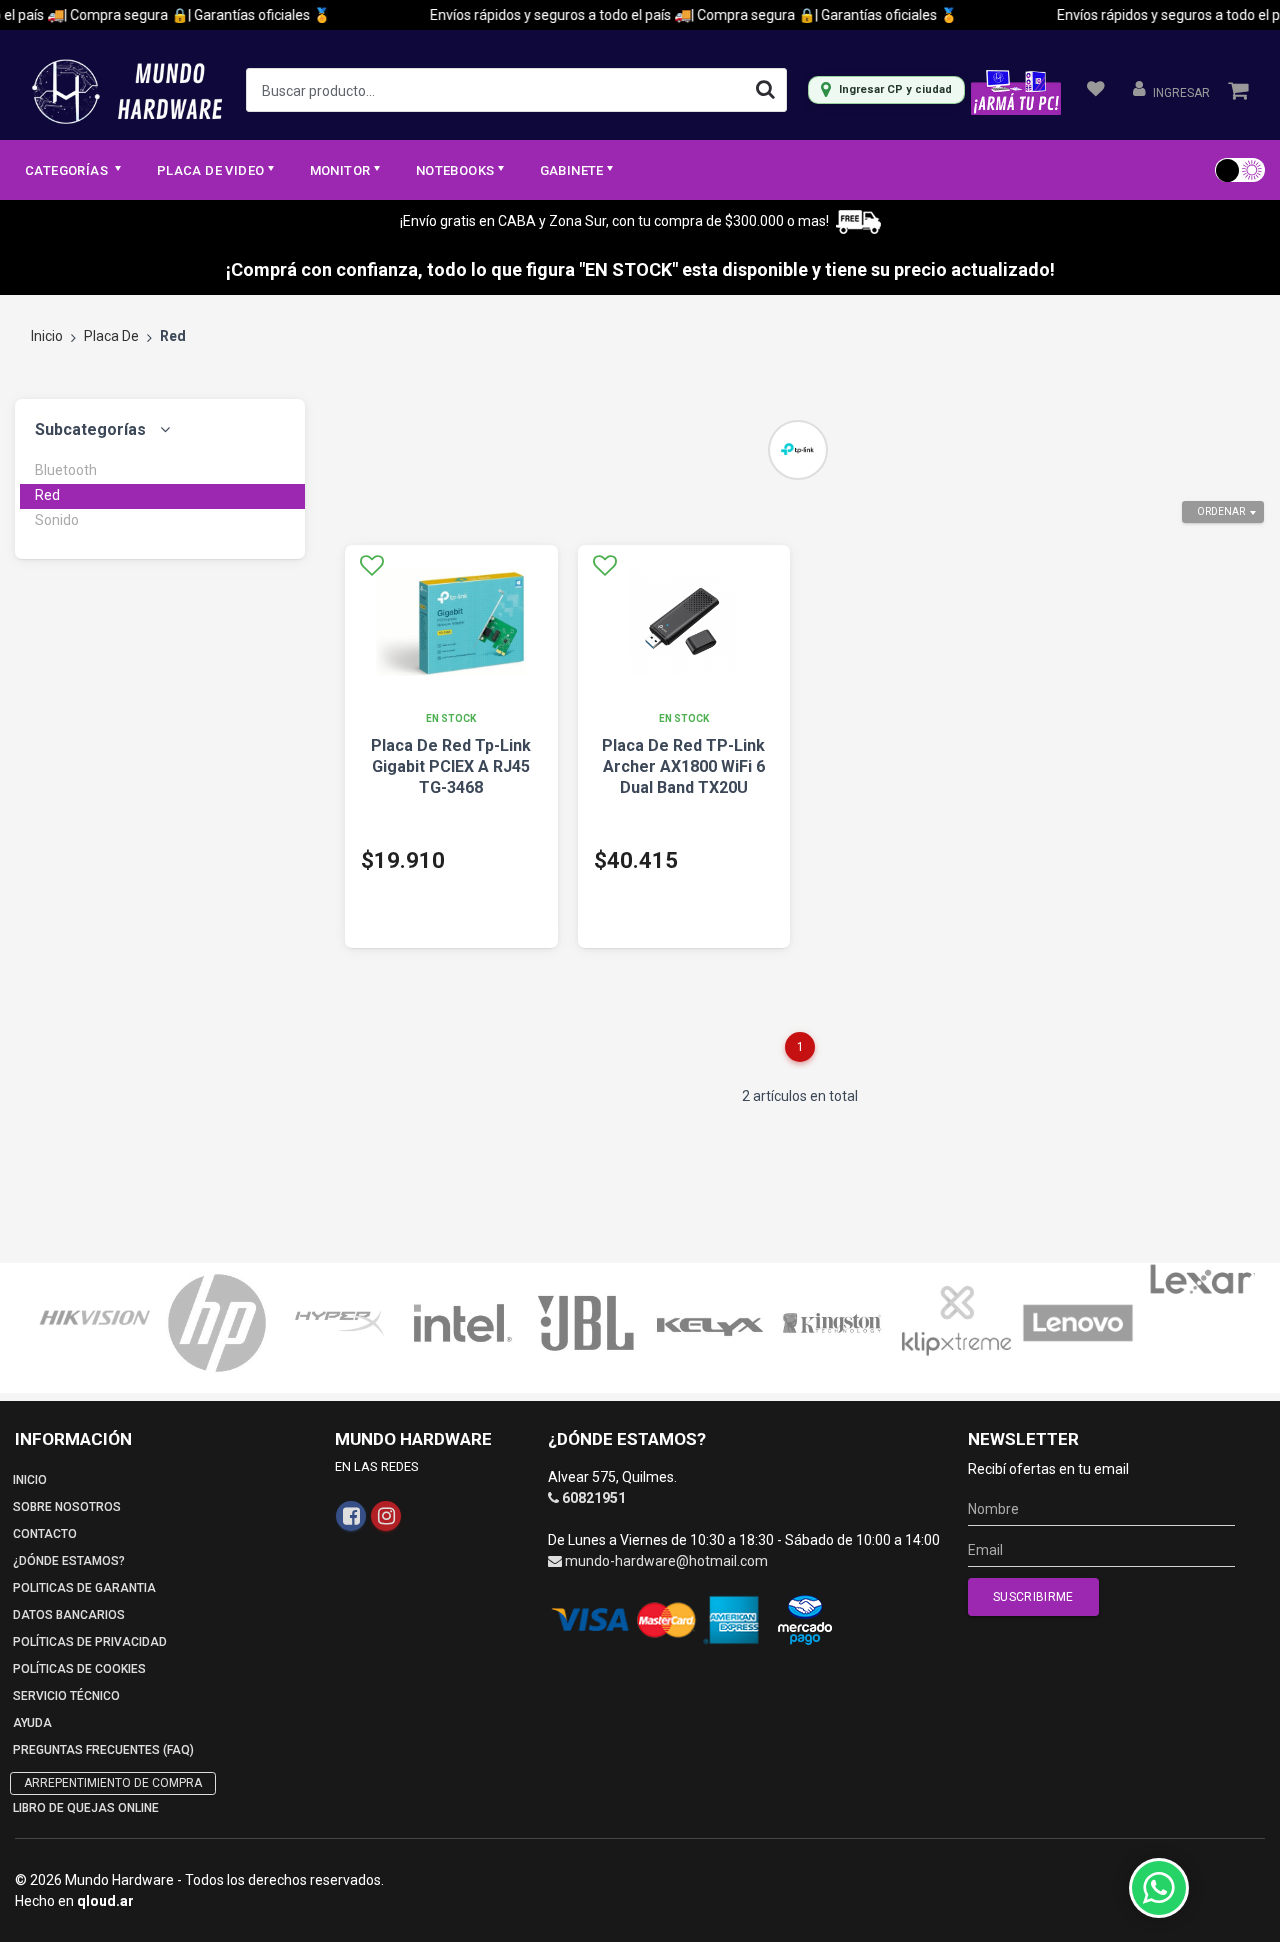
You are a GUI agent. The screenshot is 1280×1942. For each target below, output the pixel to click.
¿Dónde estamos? (69, 1561)
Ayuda (32, 1723)
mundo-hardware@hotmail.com (666, 1561)
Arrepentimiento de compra (113, 1783)
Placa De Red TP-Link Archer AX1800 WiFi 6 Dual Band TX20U (683, 766)
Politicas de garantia (84, 1588)
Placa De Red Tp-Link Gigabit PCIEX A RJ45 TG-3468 (451, 766)
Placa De (111, 336)
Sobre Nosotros (67, 1507)
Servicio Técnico (66, 1696)
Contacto (45, 1534)
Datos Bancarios (69, 1615)
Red (47, 495)
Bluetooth (66, 470)
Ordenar (1221, 511)
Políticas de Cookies (79, 1669)
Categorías (68, 170)
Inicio (47, 336)
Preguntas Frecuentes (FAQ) (103, 1750)
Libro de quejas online (86, 1808)
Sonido (57, 520)
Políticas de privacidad (90, 1642)
